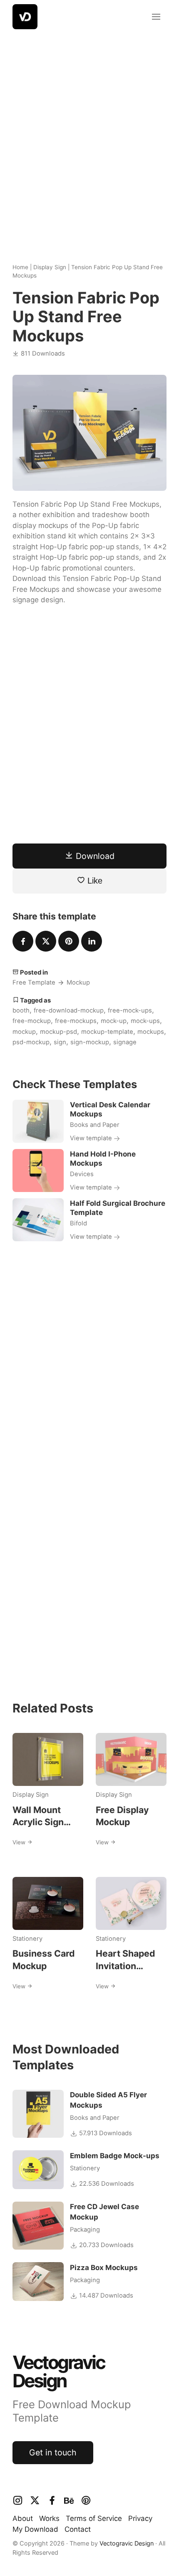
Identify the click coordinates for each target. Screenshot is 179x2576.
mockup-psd (58, 1032)
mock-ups (145, 1021)
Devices (82, 1174)
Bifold (78, 1223)
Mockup (78, 982)
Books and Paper (95, 1125)
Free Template (34, 982)
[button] (156, 17)
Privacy (140, 2518)
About (23, 2518)
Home (20, 267)
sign (60, 1042)
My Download (35, 2529)
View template (92, 1138)
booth (21, 1010)
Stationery (27, 1939)
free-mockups (76, 1021)
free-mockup (32, 1021)
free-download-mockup (69, 1010)
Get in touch (53, 2452)
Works (49, 2518)
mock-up (114, 1021)
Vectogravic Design (127, 2543)
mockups (151, 1032)
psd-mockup (31, 1042)
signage (125, 1042)
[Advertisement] (89, 140)
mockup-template (107, 1032)
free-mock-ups (130, 1010)
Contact (78, 2529)
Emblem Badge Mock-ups (115, 2156)
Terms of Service (94, 2518)
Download (94, 856)
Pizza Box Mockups (104, 2268)
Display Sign (50, 267)
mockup (24, 1032)
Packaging (85, 2230)
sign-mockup (90, 1042)
